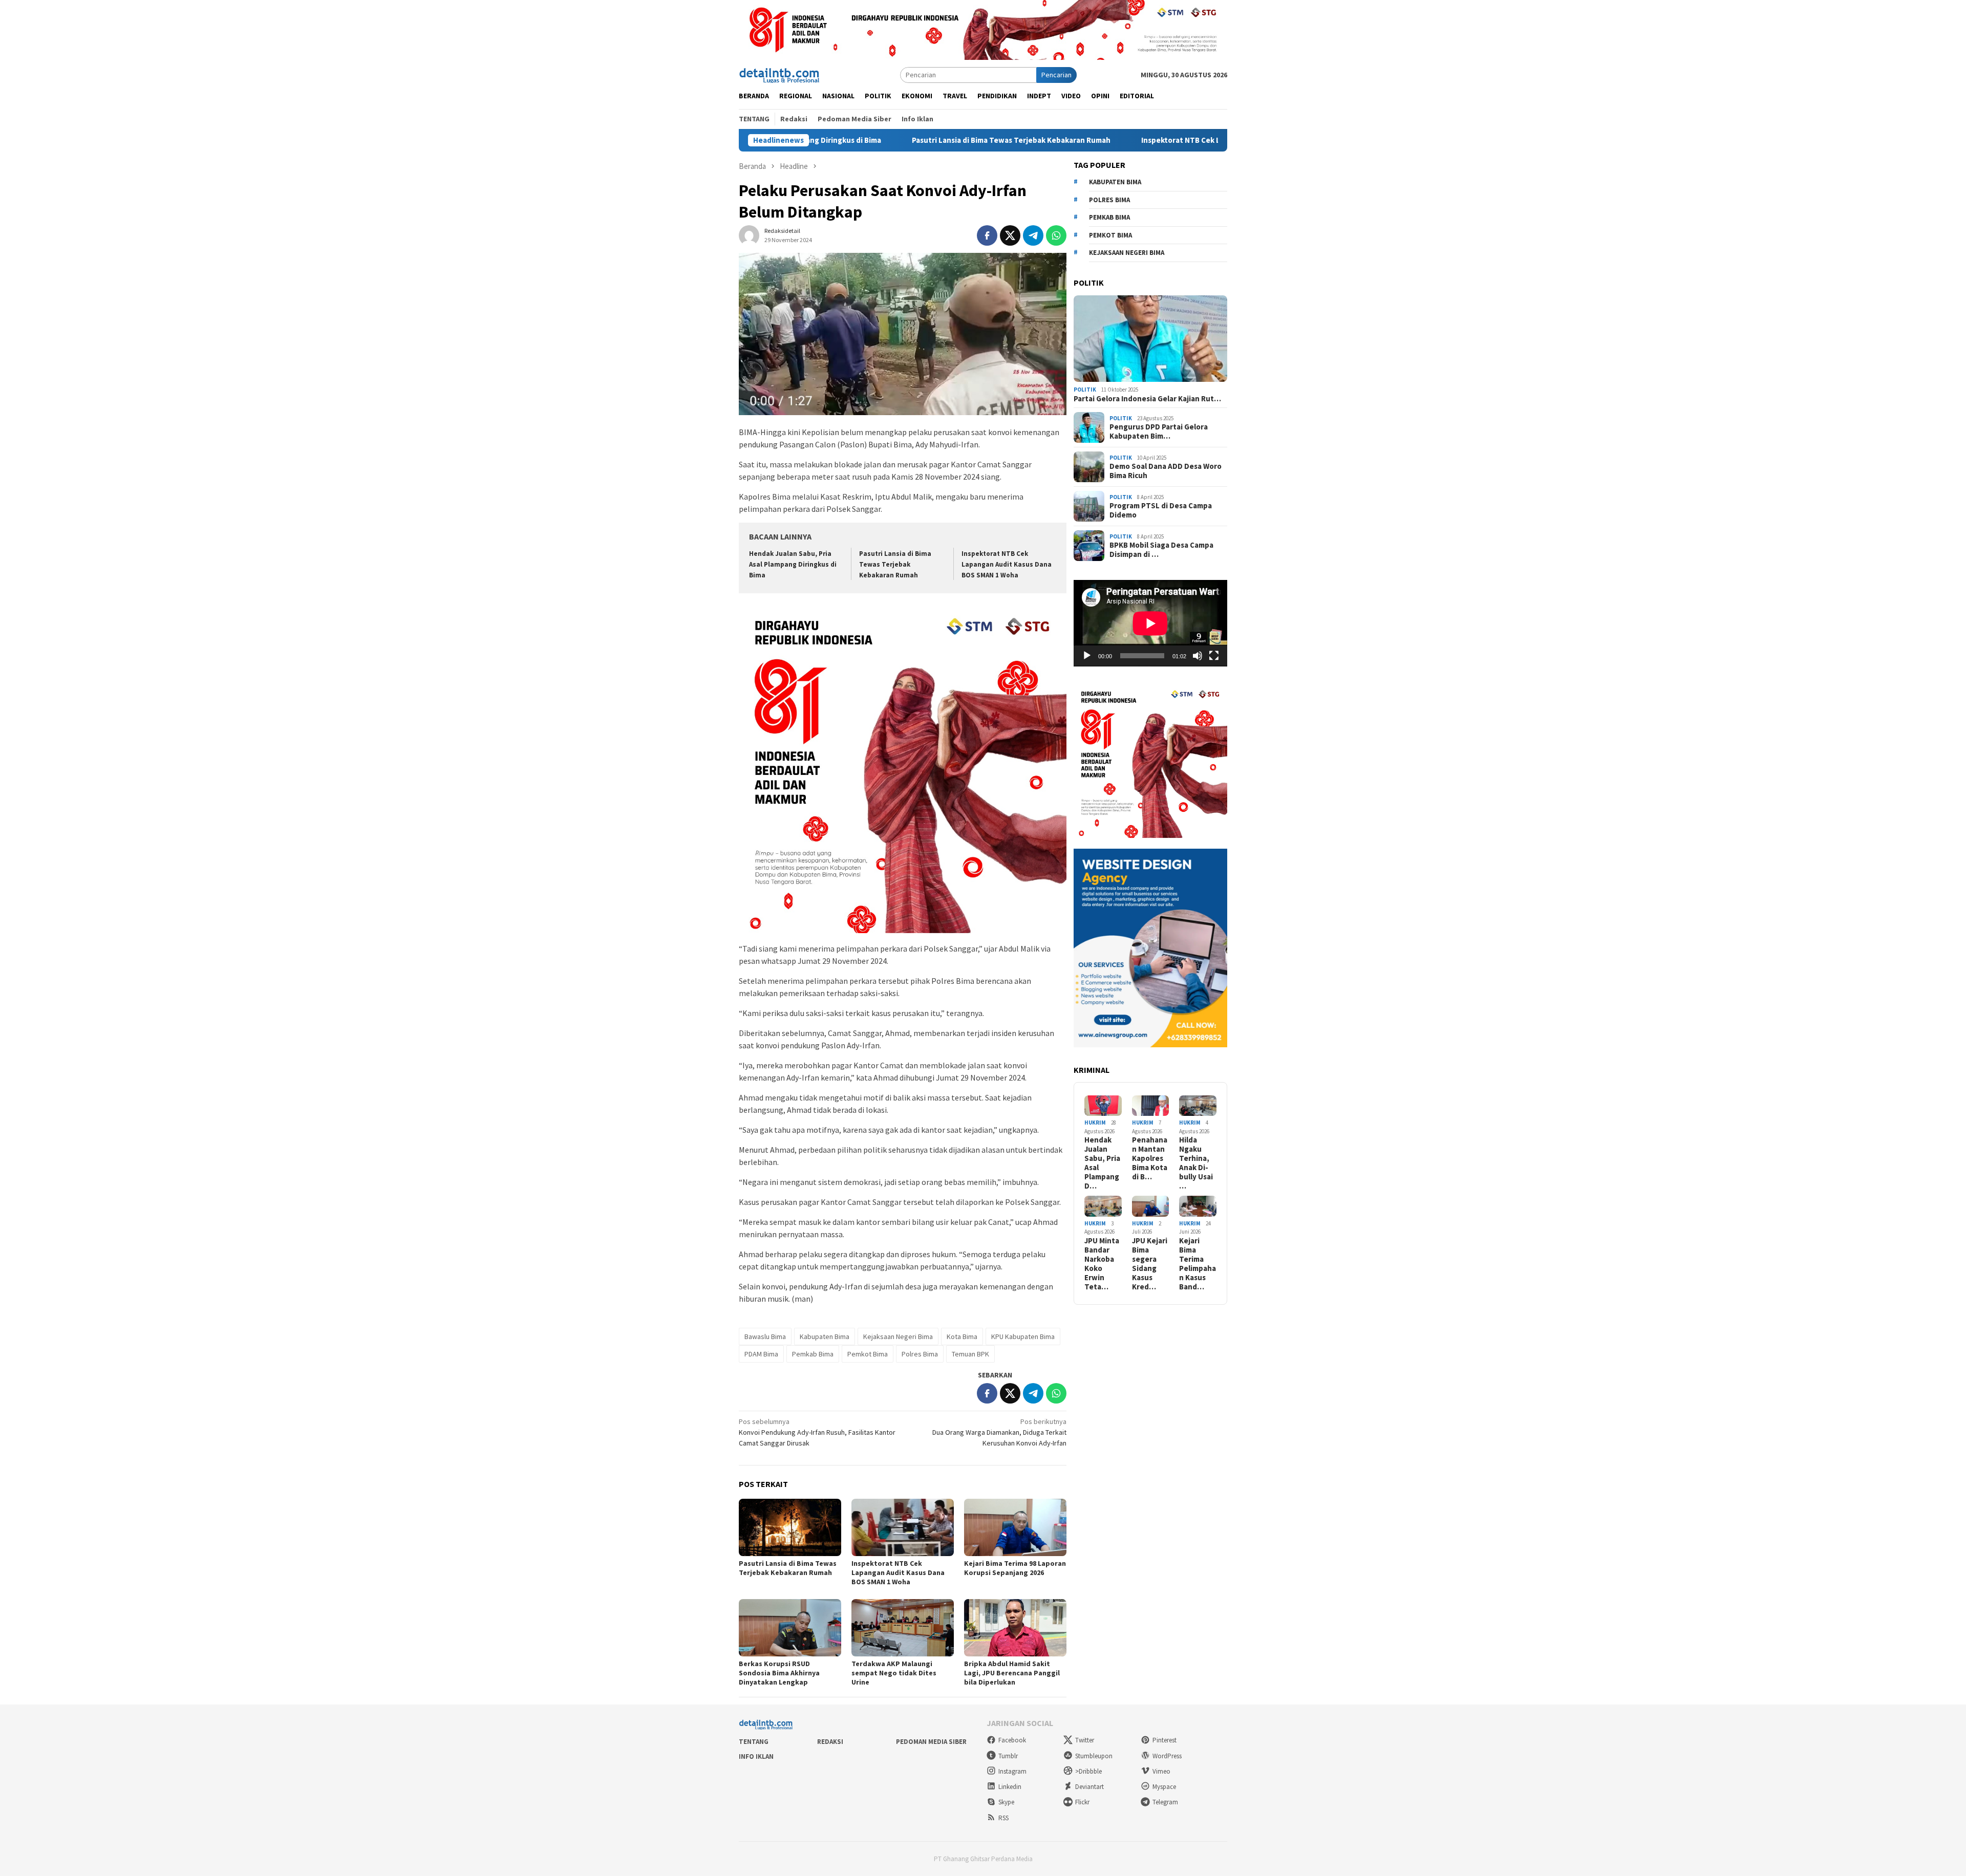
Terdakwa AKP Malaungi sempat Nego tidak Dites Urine (894, 1673)
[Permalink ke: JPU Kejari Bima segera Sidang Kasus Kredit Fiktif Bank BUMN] (1151, 1206)
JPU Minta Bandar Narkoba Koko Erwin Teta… (1102, 1264)
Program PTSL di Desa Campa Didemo (1161, 510)
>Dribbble (1088, 1771)
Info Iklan (756, 1756)
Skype (1006, 1802)
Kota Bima (962, 1336)
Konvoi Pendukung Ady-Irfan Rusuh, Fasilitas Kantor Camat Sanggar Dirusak (817, 1432)
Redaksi (830, 1742)
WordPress (1167, 1756)
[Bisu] (1198, 656)
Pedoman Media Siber (931, 1742)
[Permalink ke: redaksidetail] (749, 235)
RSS (1003, 1818)
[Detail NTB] (780, 74)
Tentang (754, 1742)
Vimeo (1161, 1771)
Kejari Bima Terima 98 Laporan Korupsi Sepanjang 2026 (1015, 1568)
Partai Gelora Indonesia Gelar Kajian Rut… (1147, 399)
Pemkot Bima (868, 1354)
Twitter (1085, 1740)
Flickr (1082, 1802)
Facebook (1012, 1740)
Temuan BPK (970, 1354)
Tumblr (1008, 1756)
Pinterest (1164, 1740)
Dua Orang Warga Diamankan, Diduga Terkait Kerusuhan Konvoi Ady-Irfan (999, 1432)
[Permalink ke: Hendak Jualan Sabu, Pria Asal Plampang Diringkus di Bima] (1103, 1106)
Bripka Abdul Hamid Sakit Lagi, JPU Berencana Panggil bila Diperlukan (1012, 1673)
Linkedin (1010, 1787)
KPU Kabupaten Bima (1023, 1336)
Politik (1085, 390)
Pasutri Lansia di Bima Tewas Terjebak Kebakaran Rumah (897, 140)
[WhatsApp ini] (1056, 235)
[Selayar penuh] (1214, 656)
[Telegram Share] (1033, 235)
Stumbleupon (1094, 1756)
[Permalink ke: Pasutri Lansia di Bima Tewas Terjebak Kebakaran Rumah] (790, 1527)
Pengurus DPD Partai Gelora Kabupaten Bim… (1159, 432)
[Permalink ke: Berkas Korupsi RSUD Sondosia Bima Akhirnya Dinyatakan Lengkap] (790, 1628)
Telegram (1165, 1802)
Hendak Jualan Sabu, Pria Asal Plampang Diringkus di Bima (793, 564)
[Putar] (1087, 656)
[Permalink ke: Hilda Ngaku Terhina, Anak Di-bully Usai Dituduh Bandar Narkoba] (1198, 1106)
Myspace (1164, 1787)
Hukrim (1095, 1123)
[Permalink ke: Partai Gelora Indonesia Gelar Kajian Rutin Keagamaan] (1150, 339)
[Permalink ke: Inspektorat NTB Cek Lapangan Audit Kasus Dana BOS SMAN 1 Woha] (903, 1527)
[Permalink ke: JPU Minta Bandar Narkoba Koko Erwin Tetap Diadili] (1103, 1206)
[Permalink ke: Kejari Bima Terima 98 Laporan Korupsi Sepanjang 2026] (1015, 1527)
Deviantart (1089, 1787)
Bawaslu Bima (765, 1336)
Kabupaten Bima (825, 1336)
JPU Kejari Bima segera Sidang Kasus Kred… (1150, 1264)
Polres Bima (920, 1354)
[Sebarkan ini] (987, 235)
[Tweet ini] (1010, 235)
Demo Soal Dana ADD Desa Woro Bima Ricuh (1166, 471)
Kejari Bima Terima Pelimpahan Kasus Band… (1198, 1264)
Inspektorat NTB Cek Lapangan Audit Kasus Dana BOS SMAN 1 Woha (1145, 140)
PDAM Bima (761, 1354)
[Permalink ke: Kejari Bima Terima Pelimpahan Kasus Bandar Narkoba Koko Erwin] (1198, 1206)
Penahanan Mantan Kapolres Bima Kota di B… (1150, 1158)
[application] (1150, 623)
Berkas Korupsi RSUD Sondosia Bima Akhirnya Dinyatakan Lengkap (779, 1673)
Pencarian (1056, 75)
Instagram (1012, 1771)
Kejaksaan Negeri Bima (898, 1336)
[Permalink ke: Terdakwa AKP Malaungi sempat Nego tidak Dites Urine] (903, 1628)
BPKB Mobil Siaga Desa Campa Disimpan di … (1161, 550)
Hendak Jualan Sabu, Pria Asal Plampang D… (1102, 1163)
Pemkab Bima (813, 1354)
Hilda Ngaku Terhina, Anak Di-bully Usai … (1196, 1163)
